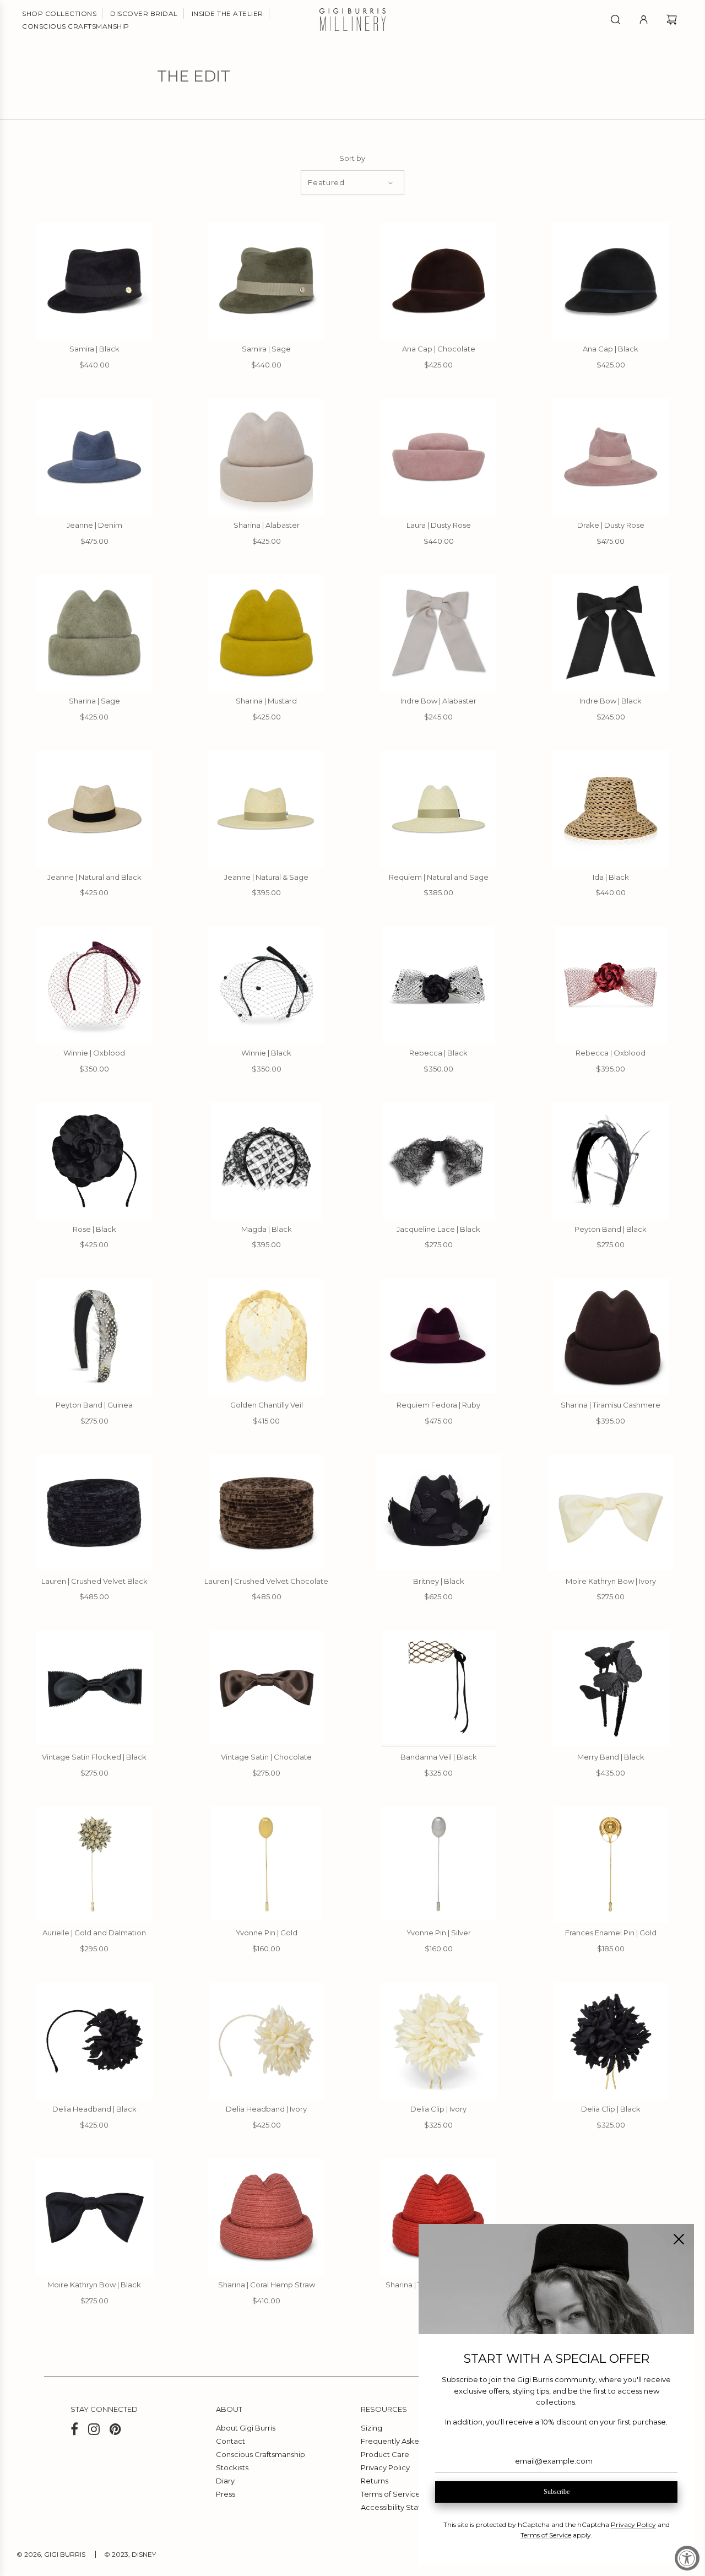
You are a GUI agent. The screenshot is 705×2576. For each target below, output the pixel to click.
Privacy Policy (385, 2467)
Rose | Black (94, 1229)
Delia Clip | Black (611, 2109)
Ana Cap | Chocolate (439, 349)
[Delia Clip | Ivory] (439, 2041)
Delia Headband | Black (94, 2109)
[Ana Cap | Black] (611, 280)
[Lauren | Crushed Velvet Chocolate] (267, 1513)
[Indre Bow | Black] (611, 632)
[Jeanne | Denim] (94, 457)
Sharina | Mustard (266, 701)
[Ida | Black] (611, 809)
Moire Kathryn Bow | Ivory (611, 1581)
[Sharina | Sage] (94, 632)
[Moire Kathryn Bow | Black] (94, 2217)
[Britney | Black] (439, 1513)
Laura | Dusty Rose (439, 525)
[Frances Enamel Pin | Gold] (611, 1865)
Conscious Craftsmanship (261, 2454)
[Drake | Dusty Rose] (611, 457)
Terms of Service (391, 2494)
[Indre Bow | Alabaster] (439, 632)
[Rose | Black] (94, 1161)
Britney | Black (439, 1581)
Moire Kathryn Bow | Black (94, 2285)
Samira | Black (94, 349)
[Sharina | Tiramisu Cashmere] (611, 1336)
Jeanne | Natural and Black (94, 877)
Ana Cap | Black (611, 349)
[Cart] (673, 20)
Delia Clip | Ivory (438, 2109)
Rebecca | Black (438, 1053)
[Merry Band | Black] (611, 1689)
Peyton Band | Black (611, 1229)
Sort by (352, 158)
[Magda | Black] (267, 1161)
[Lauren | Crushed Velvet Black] (94, 1513)
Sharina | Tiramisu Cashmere (611, 1405)
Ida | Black (611, 877)
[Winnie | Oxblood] (94, 984)
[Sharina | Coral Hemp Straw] (267, 2217)
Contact (231, 2441)
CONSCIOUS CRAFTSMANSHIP (76, 26)
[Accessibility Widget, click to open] (687, 2558)
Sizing (372, 2428)
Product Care (385, 2454)
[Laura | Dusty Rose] (439, 457)
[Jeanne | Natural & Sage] (267, 809)
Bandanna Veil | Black (439, 1757)
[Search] (615, 20)
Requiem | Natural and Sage (439, 877)
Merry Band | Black (611, 1757)
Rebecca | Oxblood (611, 1053)
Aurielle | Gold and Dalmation (94, 1933)
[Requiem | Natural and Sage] (439, 809)
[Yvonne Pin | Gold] (267, 1865)
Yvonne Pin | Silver (439, 1933)
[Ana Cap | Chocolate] (439, 280)
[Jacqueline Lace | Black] (439, 1161)
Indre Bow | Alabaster (438, 701)
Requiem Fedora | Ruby (438, 1405)
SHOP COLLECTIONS (59, 13)
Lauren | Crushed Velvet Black (94, 1581)
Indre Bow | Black (611, 701)
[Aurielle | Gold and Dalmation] (94, 1865)
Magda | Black (267, 1229)
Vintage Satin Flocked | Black (94, 1757)
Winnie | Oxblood (94, 1053)
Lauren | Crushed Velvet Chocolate (266, 1581)
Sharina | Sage (94, 701)
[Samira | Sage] (267, 280)
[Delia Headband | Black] (94, 2041)
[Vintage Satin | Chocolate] (267, 1689)
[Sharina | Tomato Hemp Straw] (439, 2217)
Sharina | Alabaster (267, 525)
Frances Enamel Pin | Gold (611, 1933)
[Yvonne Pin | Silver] (439, 1865)
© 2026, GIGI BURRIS (51, 2554)
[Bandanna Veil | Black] (439, 1689)
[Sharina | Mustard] (267, 632)
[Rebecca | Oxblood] (611, 984)
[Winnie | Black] (267, 984)
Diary (225, 2481)
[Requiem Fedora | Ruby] (439, 1336)
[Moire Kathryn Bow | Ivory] (611, 1513)
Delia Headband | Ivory (266, 2109)
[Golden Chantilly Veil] (267, 1336)
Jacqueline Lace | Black (438, 1229)
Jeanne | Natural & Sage (266, 877)
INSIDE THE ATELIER (227, 13)
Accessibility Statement (403, 2507)
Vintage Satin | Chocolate (266, 1757)
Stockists (232, 2467)
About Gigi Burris (246, 2428)
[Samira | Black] (94, 280)
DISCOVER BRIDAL (144, 13)
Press (226, 2494)
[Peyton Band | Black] (611, 1161)
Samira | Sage (266, 349)
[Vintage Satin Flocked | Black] (94, 1689)
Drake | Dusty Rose (611, 525)
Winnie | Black (266, 1053)
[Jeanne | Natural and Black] (94, 809)
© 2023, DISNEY (130, 2554)
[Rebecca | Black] (439, 984)
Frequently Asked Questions (411, 2441)
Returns (375, 2481)
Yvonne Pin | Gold (267, 1933)
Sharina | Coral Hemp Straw (267, 2285)
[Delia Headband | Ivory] (267, 2041)
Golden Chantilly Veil (267, 1405)
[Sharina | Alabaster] (267, 457)
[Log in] (644, 20)
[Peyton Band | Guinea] (94, 1336)
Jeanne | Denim (94, 525)
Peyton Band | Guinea (94, 1405)
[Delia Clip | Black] (611, 2041)
